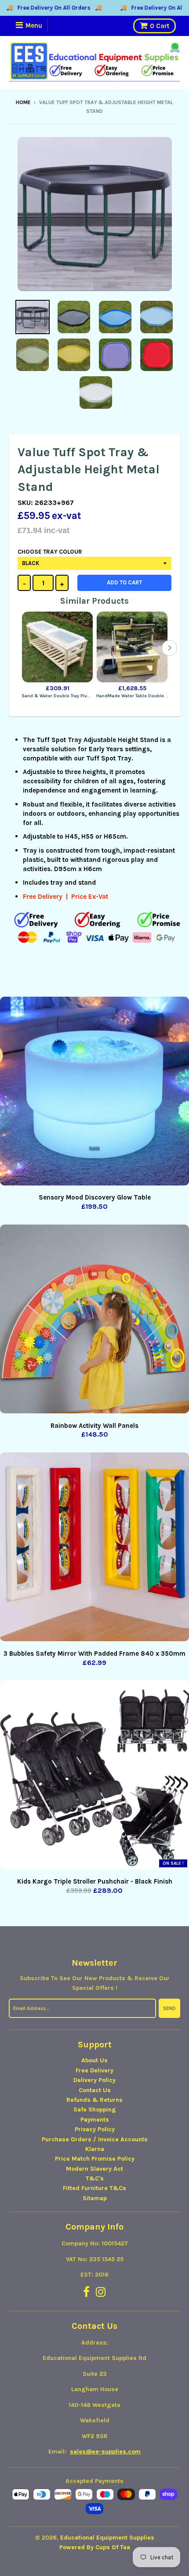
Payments (95, 2120)
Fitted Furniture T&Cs (94, 2188)
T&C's (95, 2178)
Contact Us (95, 2090)
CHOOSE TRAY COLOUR (50, 552)
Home (23, 102)
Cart (160, 26)
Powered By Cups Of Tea (95, 2547)
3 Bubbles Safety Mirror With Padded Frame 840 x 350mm (94, 1654)
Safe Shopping (95, 2109)
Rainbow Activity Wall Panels (94, 1426)
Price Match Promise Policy (95, 2159)
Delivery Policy (94, 2080)
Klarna (95, 2149)
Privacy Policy (95, 2129)
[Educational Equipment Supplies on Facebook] (86, 2293)
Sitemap (95, 2198)
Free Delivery (94, 2070)
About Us (94, 2060)
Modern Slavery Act (94, 2169)
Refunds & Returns (94, 2100)
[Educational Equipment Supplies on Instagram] (101, 2293)
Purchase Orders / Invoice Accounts (95, 2139)
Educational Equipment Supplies (107, 2538)
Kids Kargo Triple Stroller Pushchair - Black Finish (95, 1881)
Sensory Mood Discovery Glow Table (95, 1197)
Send (169, 2009)
